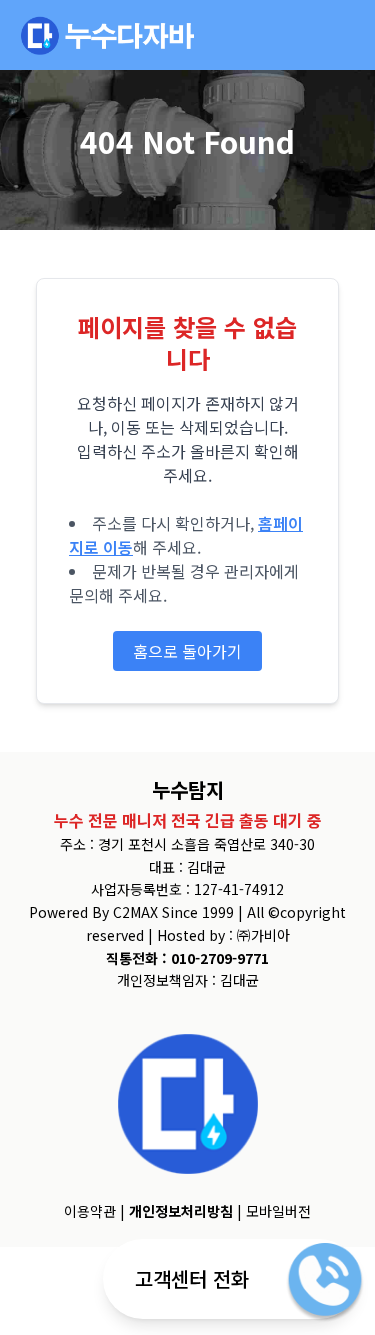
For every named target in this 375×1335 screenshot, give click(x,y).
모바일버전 (278, 1211)
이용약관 (90, 1211)
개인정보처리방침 (181, 1211)
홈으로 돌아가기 (187, 651)
